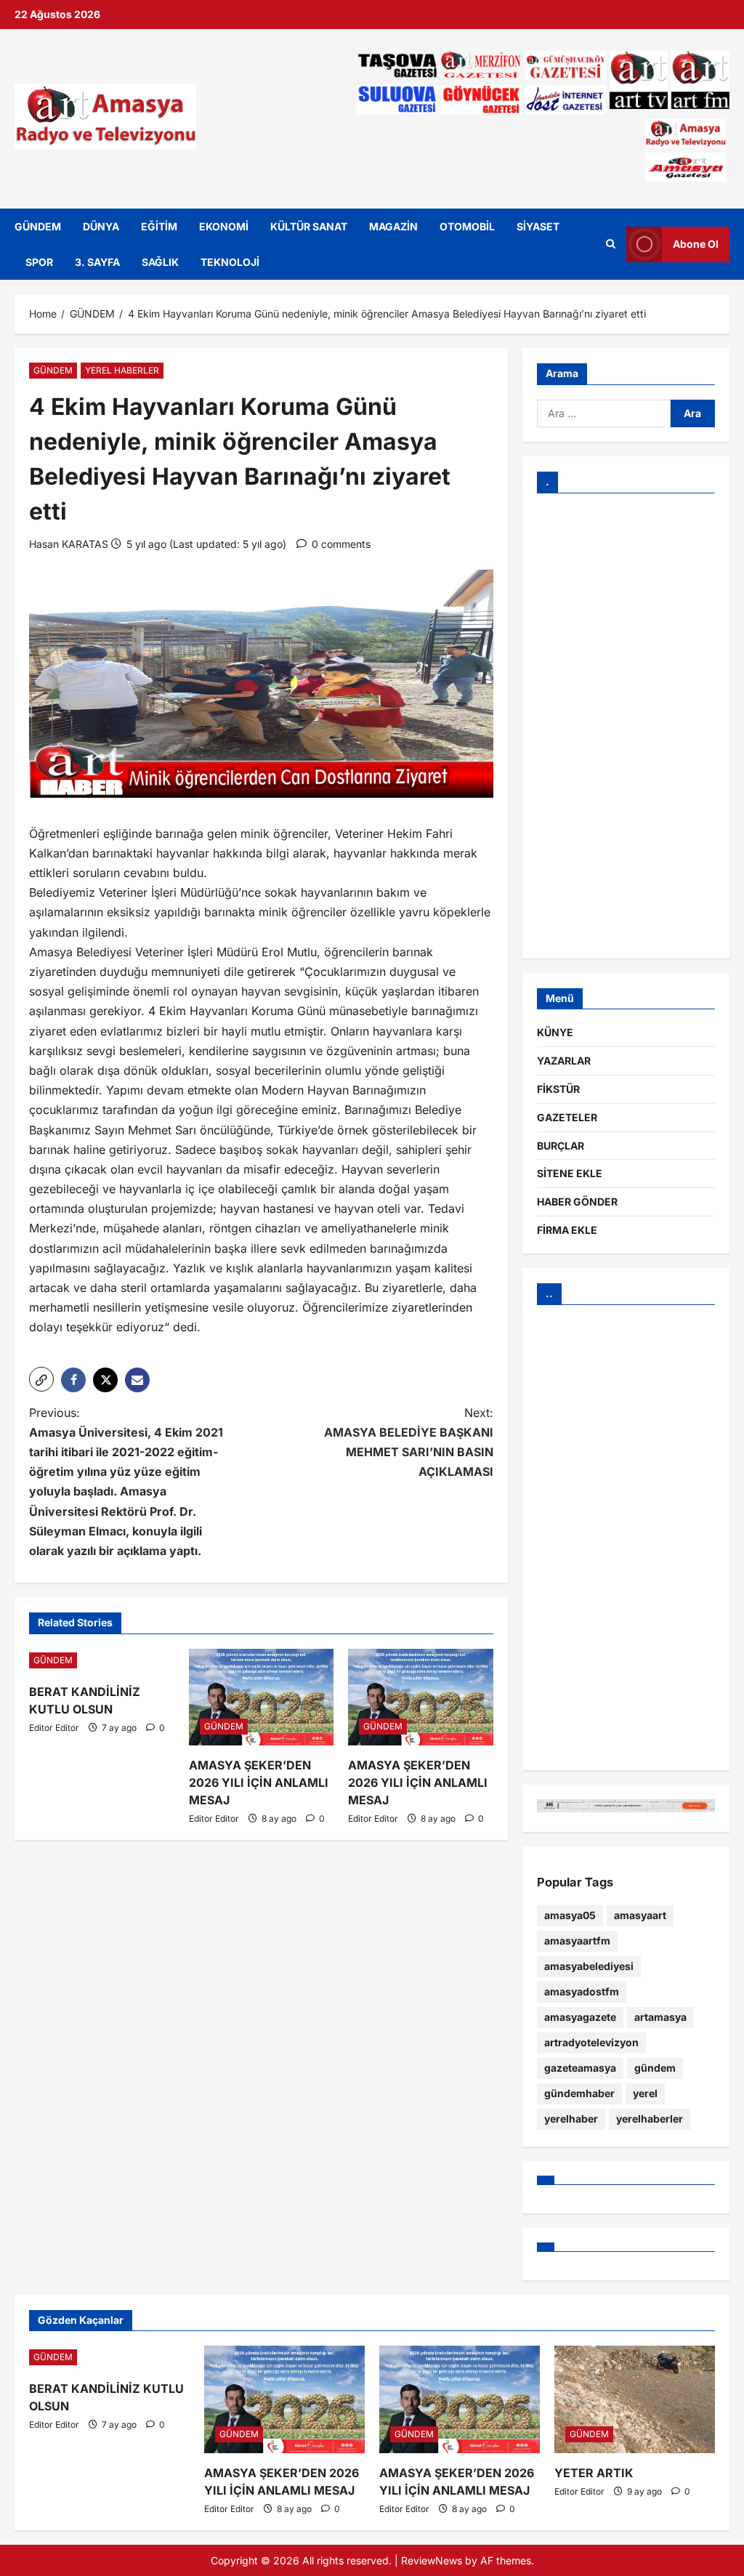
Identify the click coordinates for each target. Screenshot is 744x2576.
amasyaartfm (577, 1941)
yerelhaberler (650, 2119)
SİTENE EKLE (570, 1173)
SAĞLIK (160, 262)
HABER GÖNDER (577, 1202)
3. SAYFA (97, 262)
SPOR (39, 262)
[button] (41, 1379)
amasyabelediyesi (589, 1966)
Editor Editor (54, 1728)
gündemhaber (579, 2093)
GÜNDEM (38, 226)
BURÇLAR (561, 1146)
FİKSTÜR (558, 1089)
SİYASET (538, 226)
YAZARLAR (564, 1061)
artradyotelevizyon (591, 2042)
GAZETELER (567, 1117)
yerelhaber (571, 2119)
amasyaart (640, 1915)
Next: (408, 1442)
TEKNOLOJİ (230, 262)
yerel (645, 2093)
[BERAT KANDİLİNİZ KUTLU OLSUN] (102, 1660)
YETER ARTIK (594, 2473)
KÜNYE (555, 1032)
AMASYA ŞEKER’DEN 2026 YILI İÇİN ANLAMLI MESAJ (259, 1782)
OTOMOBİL (467, 226)
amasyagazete (580, 2017)
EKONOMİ (224, 226)
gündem (655, 2068)
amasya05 (570, 1915)
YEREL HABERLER (122, 370)
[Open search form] (611, 244)
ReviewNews (432, 2560)
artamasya (660, 2017)
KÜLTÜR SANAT (309, 226)
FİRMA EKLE (567, 1230)
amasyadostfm (582, 1991)
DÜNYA (101, 226)
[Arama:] (604, 413)
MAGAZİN (393, 226)
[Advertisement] (626, 726)
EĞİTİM (159, 226)
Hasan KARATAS (69, 544)
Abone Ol (696, 244)
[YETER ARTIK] (635, 2399)
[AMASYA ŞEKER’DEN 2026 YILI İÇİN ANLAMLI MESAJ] (262, 1697)
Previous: (126, 1482)
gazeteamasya (580, 2068)
